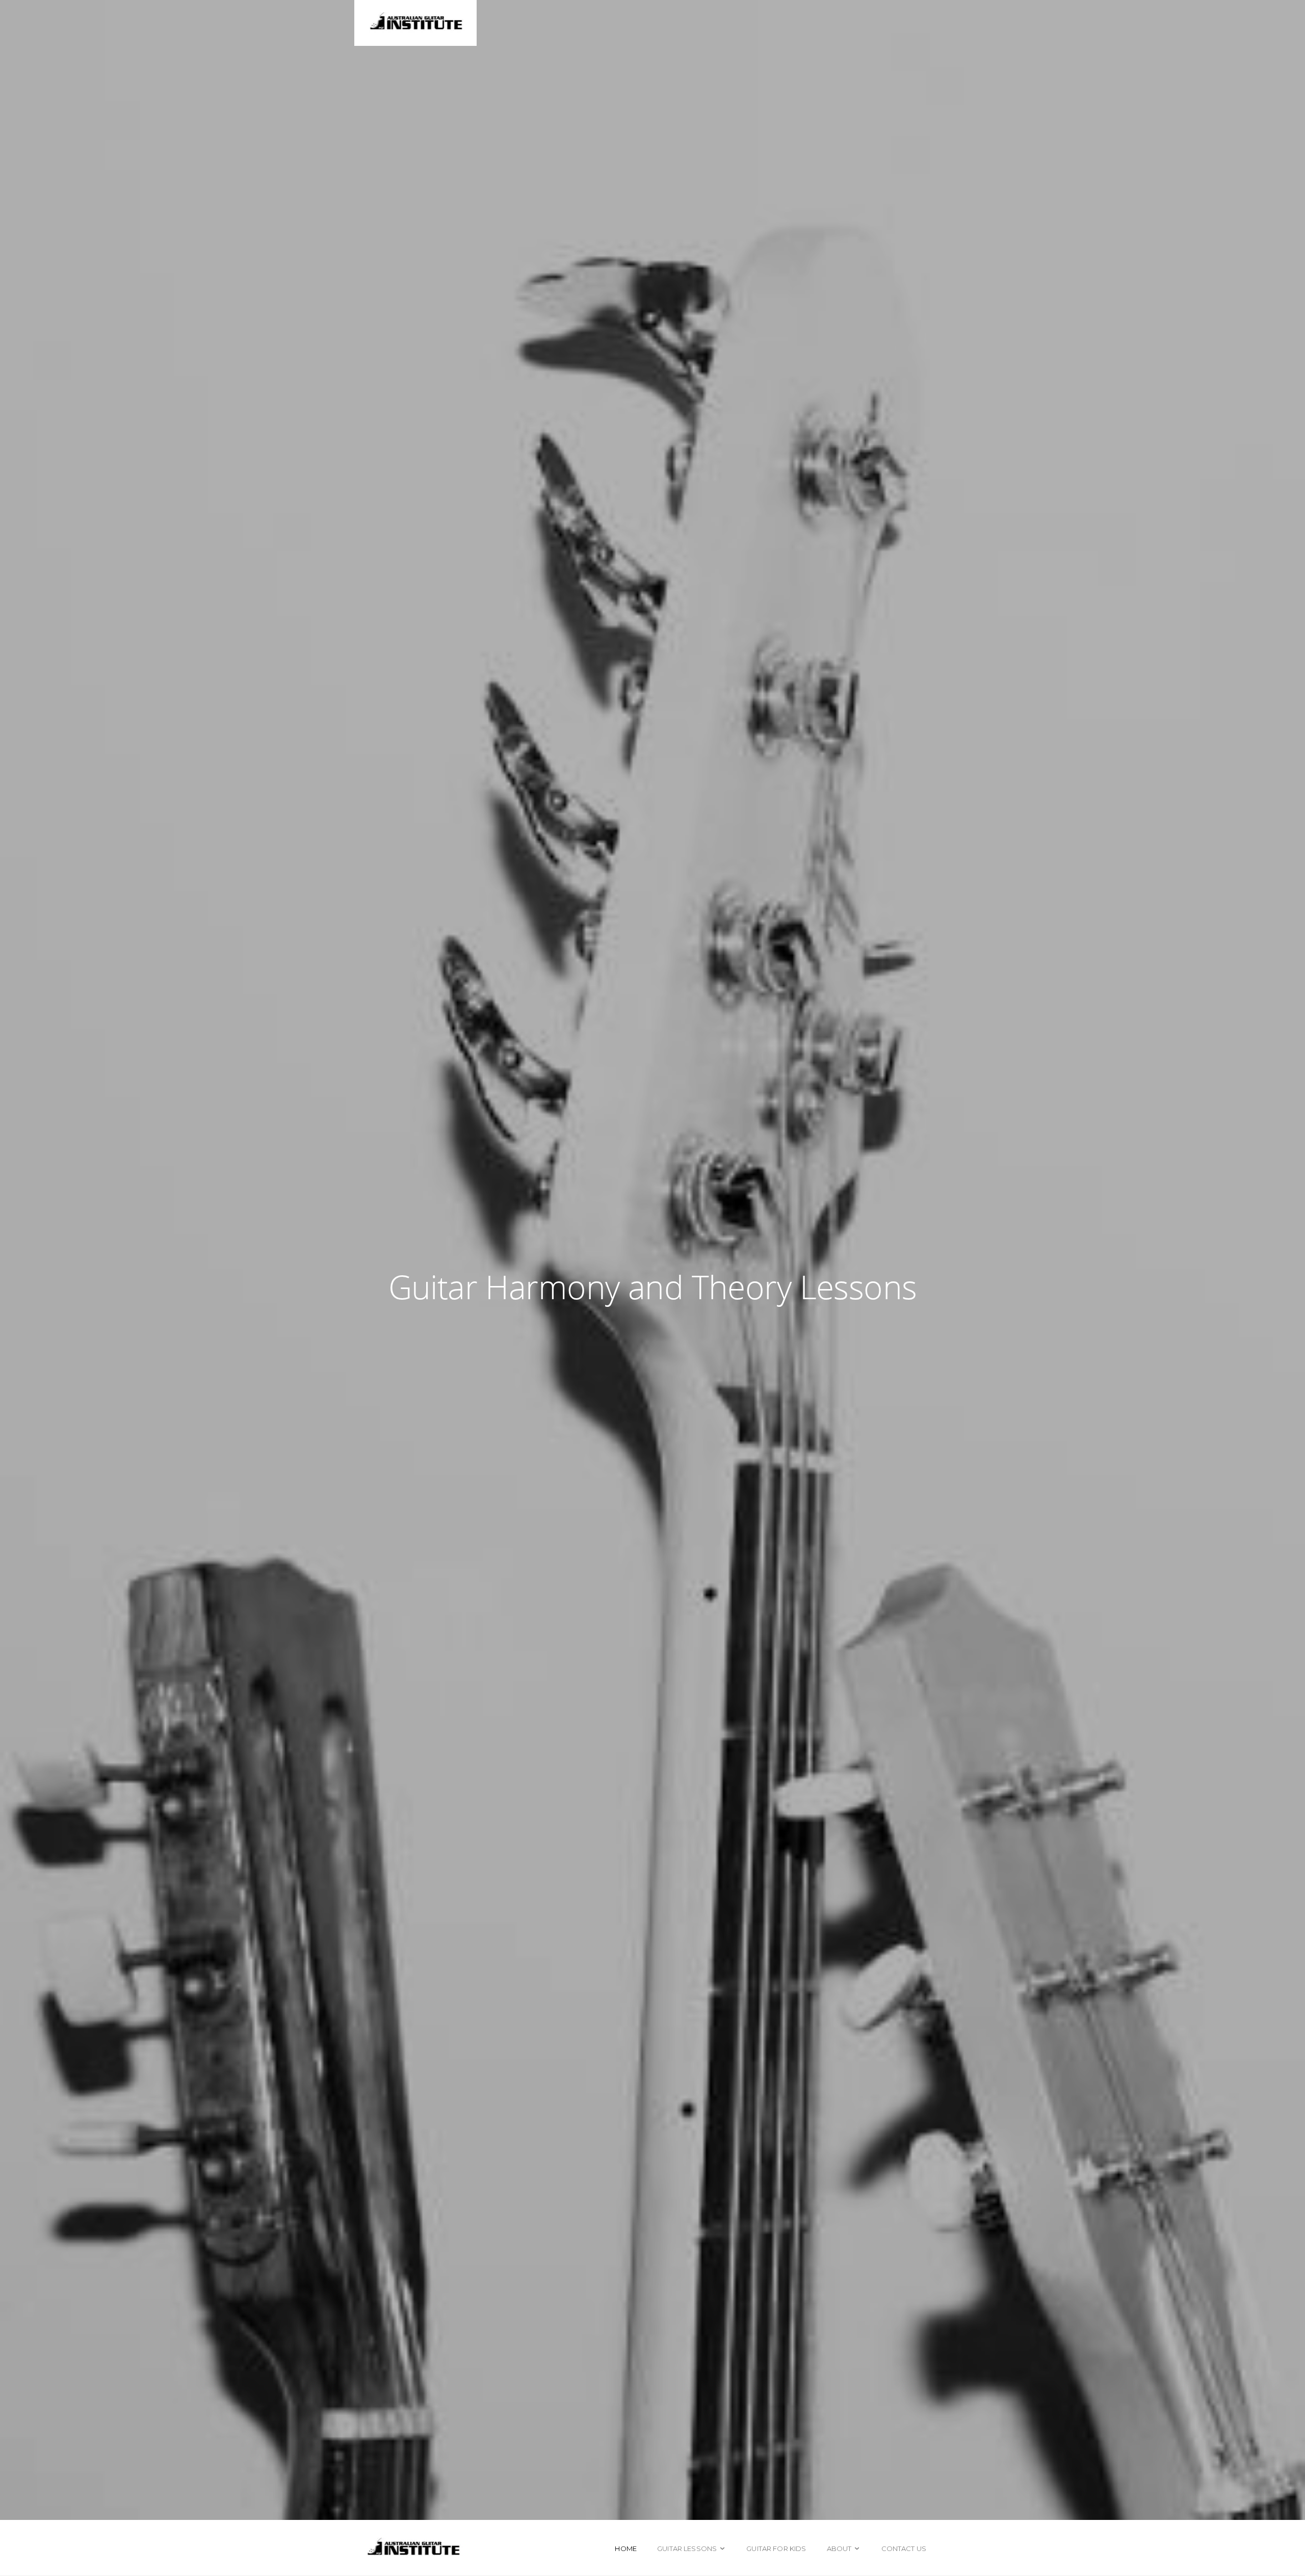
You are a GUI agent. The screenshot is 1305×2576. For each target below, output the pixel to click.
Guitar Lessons (687, 2548)
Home (626, 2548)
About (839, 2548)
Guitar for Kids (776, 2548)
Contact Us (904, 2548)
